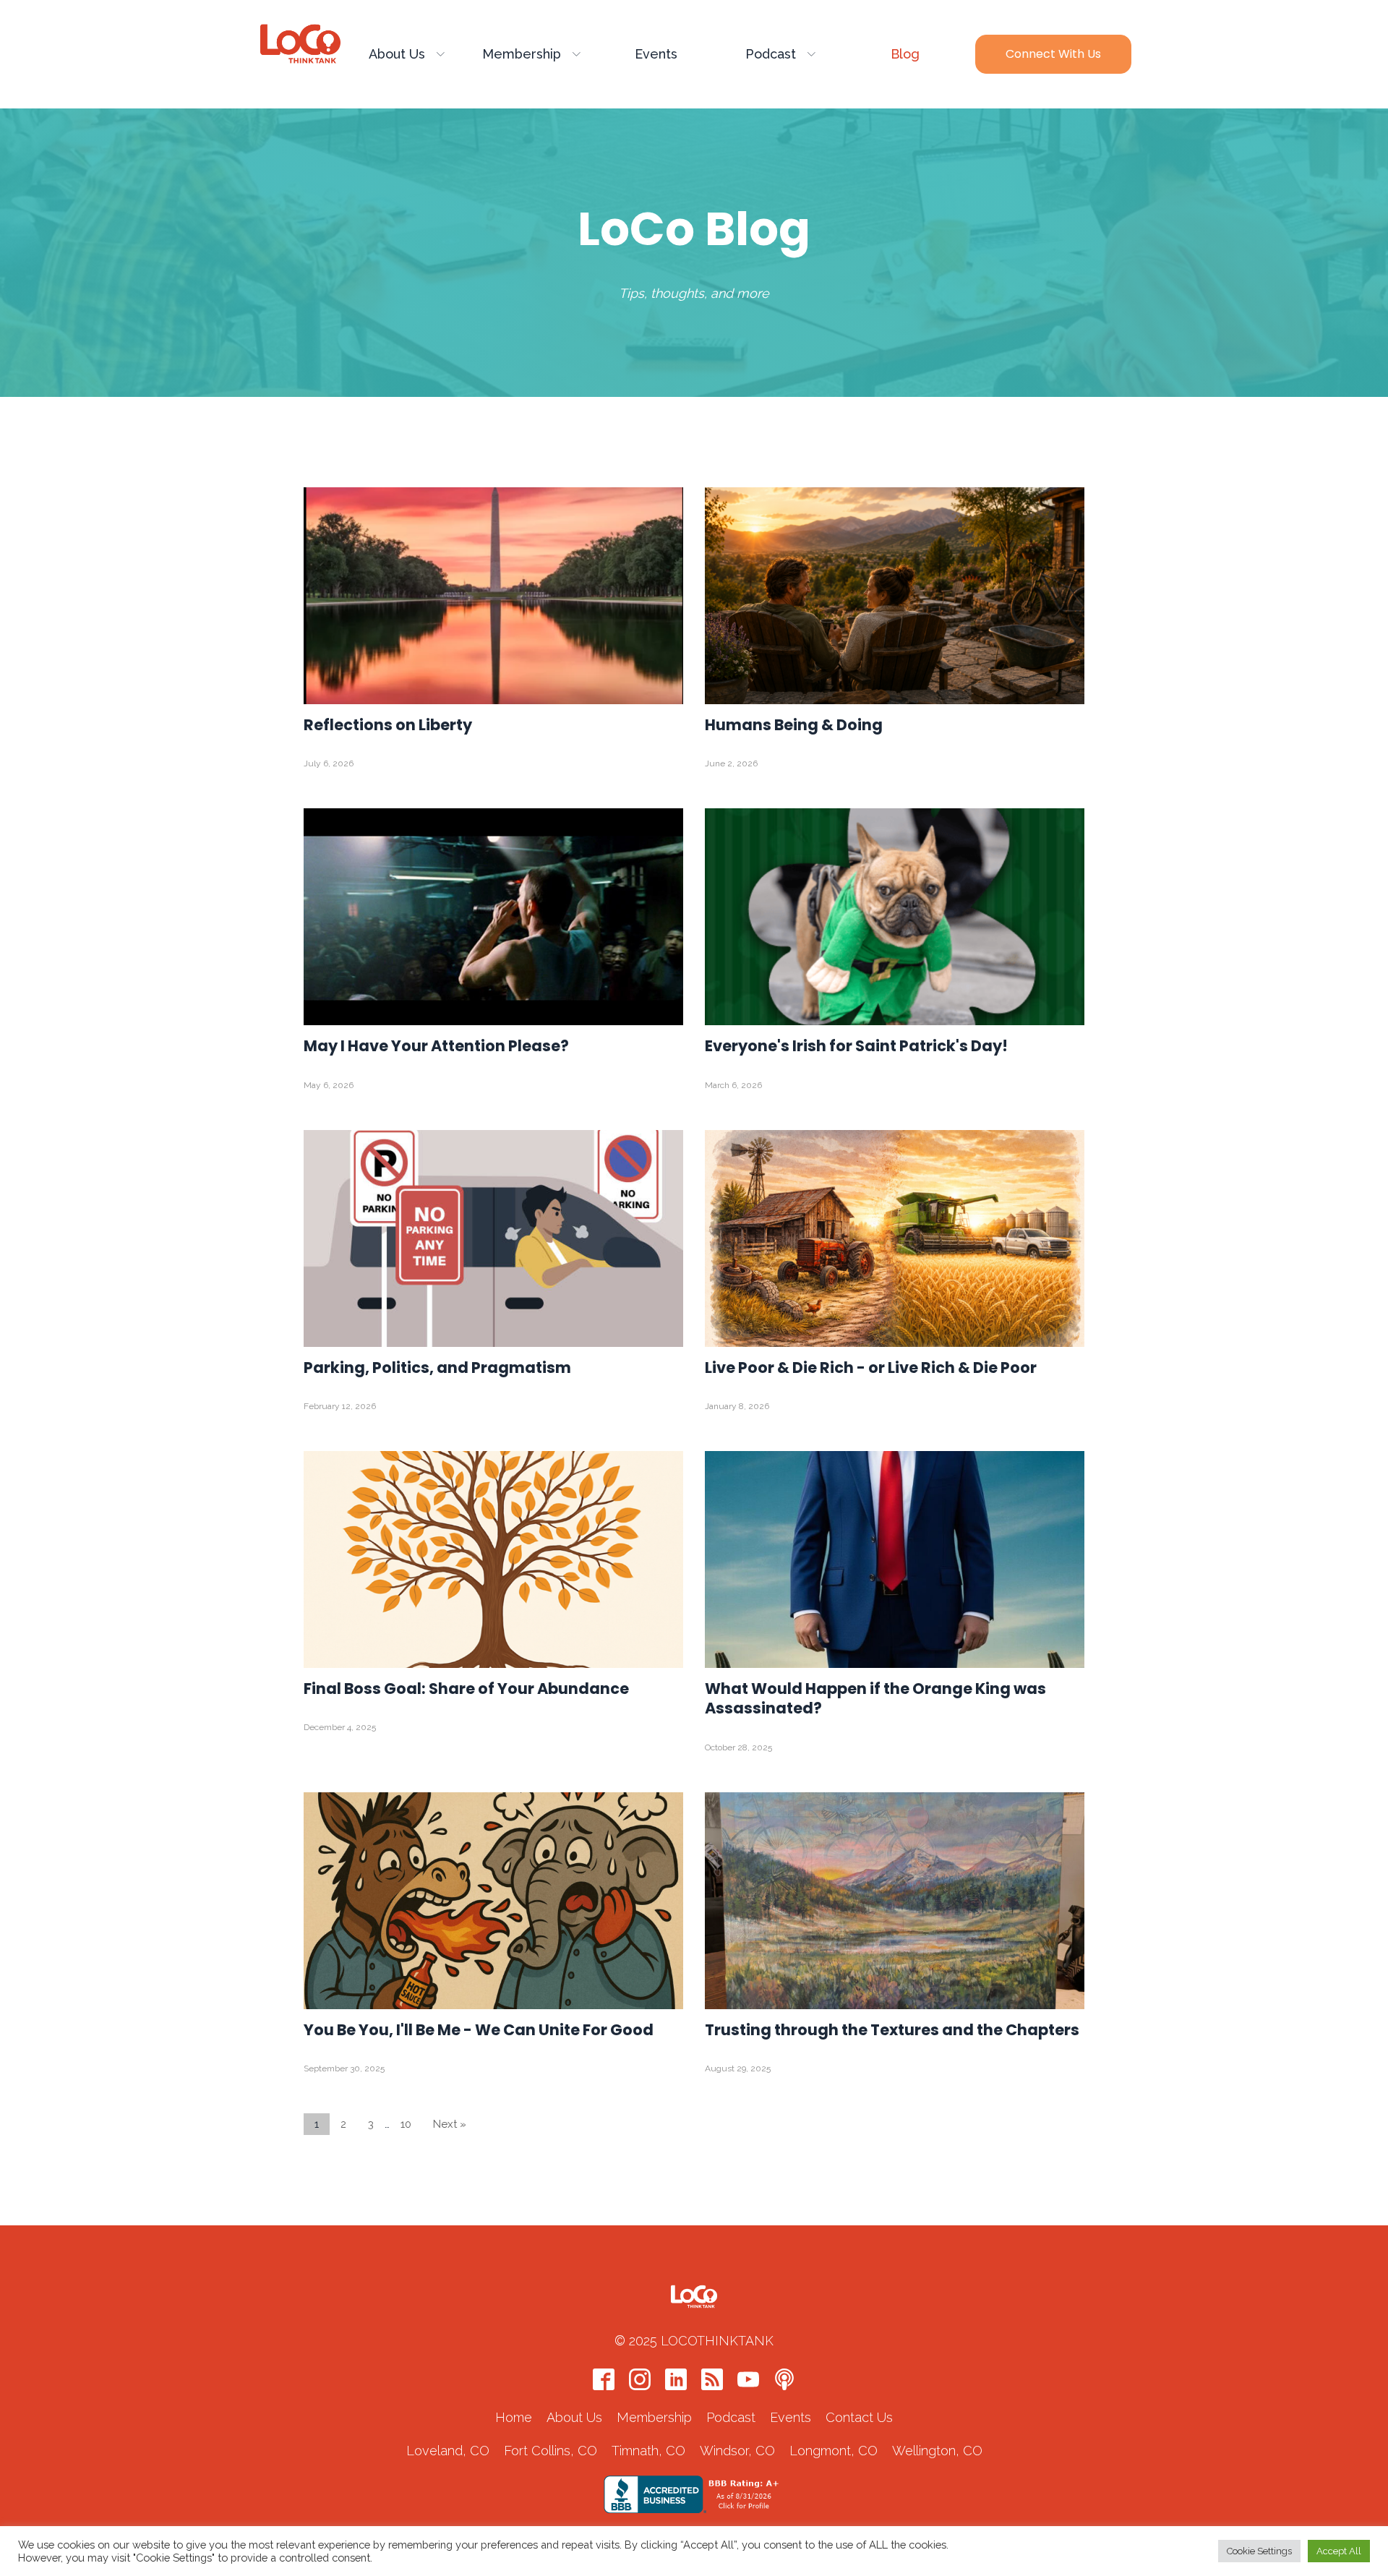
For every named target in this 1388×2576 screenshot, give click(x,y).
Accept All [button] (1339, 2551)
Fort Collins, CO (551, 2451)
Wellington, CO (937, 2451)
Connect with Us (1053, 54)
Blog (905, 54)
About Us (397, 54)
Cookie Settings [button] (1259, 2551)
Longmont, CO (834, 2451)
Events (656, 54)
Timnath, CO (648, 2451)
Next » (450, 2124)
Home (514, 2417)
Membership (522, 54)
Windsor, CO (737, 2451)
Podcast (771, 54)
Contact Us (859, 2417)
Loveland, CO (448, 2451)
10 (406, 2124)
